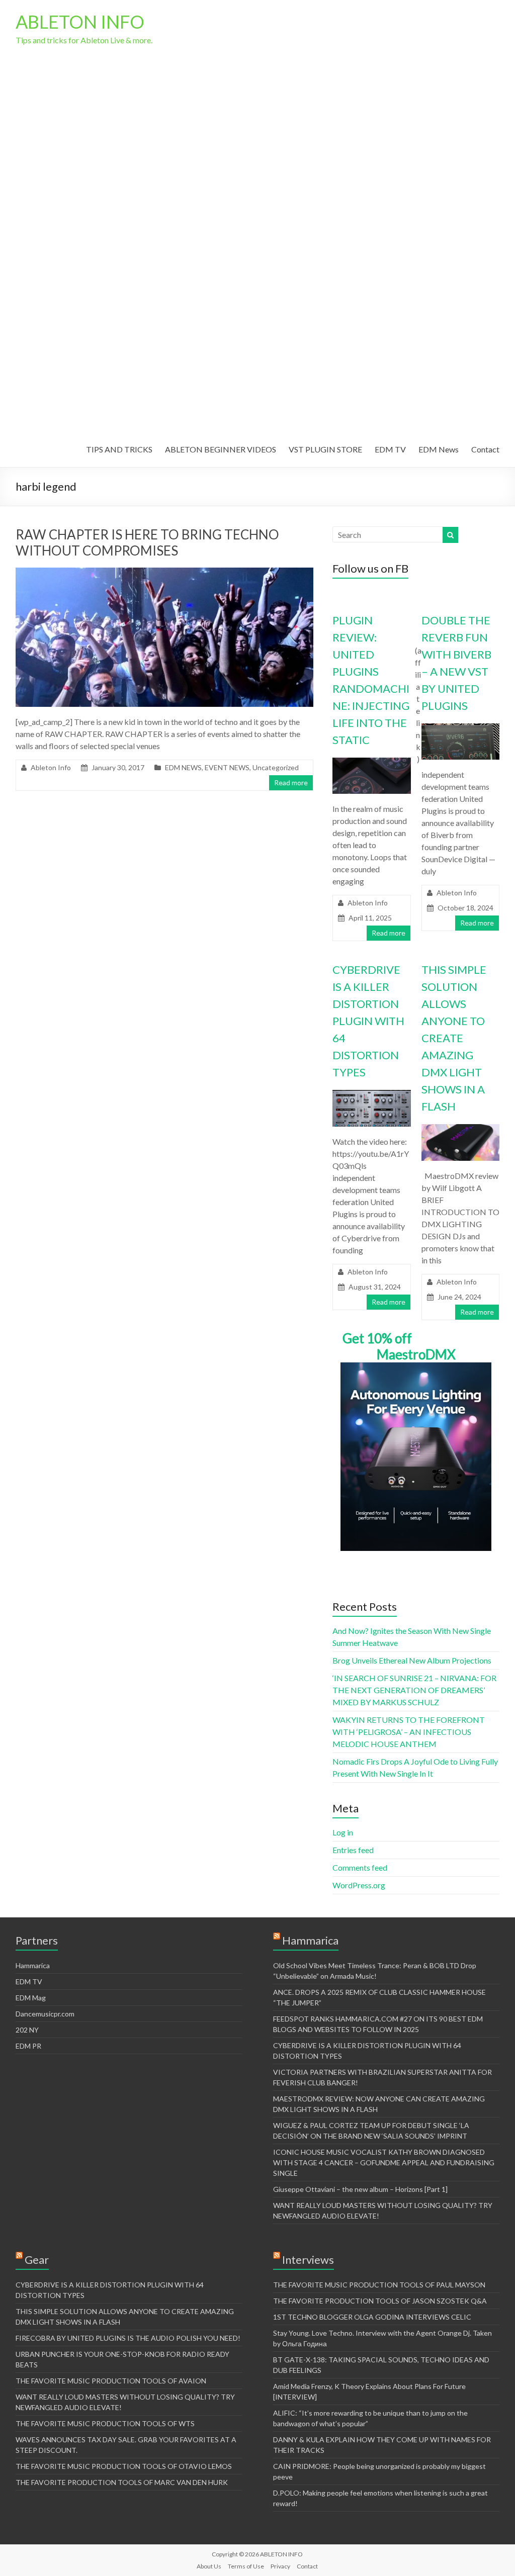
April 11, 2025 (370, 918)
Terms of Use (246, 2566)
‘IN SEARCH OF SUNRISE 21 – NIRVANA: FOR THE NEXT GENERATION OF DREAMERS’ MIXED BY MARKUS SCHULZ (414, 1690)
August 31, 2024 (375, 1287)
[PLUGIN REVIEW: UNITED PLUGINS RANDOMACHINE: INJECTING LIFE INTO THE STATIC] (371, 762)
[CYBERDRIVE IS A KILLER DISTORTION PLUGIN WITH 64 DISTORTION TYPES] (371, 1095)
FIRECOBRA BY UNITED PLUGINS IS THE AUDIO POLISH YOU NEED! (128, 2338)
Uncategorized (276, 767)
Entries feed (353, 1850)
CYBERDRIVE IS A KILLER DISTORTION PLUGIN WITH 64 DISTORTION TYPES (368, 1021)
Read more (291, 783)
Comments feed (360, 1867)
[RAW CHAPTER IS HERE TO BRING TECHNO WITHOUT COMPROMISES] (165, 572)
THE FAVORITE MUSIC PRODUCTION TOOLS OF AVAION (111, 2381)
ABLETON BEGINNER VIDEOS (221, 449)
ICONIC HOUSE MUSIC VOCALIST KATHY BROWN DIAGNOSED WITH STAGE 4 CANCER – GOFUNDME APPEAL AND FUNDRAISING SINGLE (384, 2163)
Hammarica (33, 1965)
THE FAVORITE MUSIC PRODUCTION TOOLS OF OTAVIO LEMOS (124, 2466)
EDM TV (390, 449)
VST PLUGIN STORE (325, 449)
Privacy (280, 2566)
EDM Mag (31, 1998)
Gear (37, 2260)
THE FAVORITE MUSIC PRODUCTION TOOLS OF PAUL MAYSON (379, 2285)
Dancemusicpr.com (45, 2014)
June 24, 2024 (459, 1297)
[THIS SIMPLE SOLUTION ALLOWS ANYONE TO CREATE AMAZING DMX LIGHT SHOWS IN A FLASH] (460, 1129)
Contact (485, 449)
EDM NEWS (183, 767)
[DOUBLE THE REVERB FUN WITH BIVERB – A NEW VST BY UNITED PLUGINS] (460, 728)
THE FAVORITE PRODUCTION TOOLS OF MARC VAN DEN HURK (122, 2482)
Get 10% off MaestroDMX (399, 1346)
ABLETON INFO (80, 22)
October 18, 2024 (465, 908)
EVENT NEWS (227, 767)
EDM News (439, 449)
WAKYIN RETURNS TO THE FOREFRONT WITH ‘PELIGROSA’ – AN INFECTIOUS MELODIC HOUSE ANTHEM (409, 1732)
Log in (343, 1832)
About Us (209, 2566)
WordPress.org (359, 1885)
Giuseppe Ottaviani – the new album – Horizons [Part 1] (360, 2189)
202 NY (27, 2030)
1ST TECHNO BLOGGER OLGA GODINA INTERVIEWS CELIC (372, 2317)
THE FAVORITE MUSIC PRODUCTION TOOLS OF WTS (105, 2423)
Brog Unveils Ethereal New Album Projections (412, 1660)
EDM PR (28, 2046)
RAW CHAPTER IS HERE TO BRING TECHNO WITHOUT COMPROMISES (147, 542)
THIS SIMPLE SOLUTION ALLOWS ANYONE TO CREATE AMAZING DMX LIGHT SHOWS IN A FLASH (454, 1038)
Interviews (308, 2260)
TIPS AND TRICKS (119, 449)
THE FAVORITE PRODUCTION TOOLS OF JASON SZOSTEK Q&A (380, 2301)
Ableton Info (51, 767)
